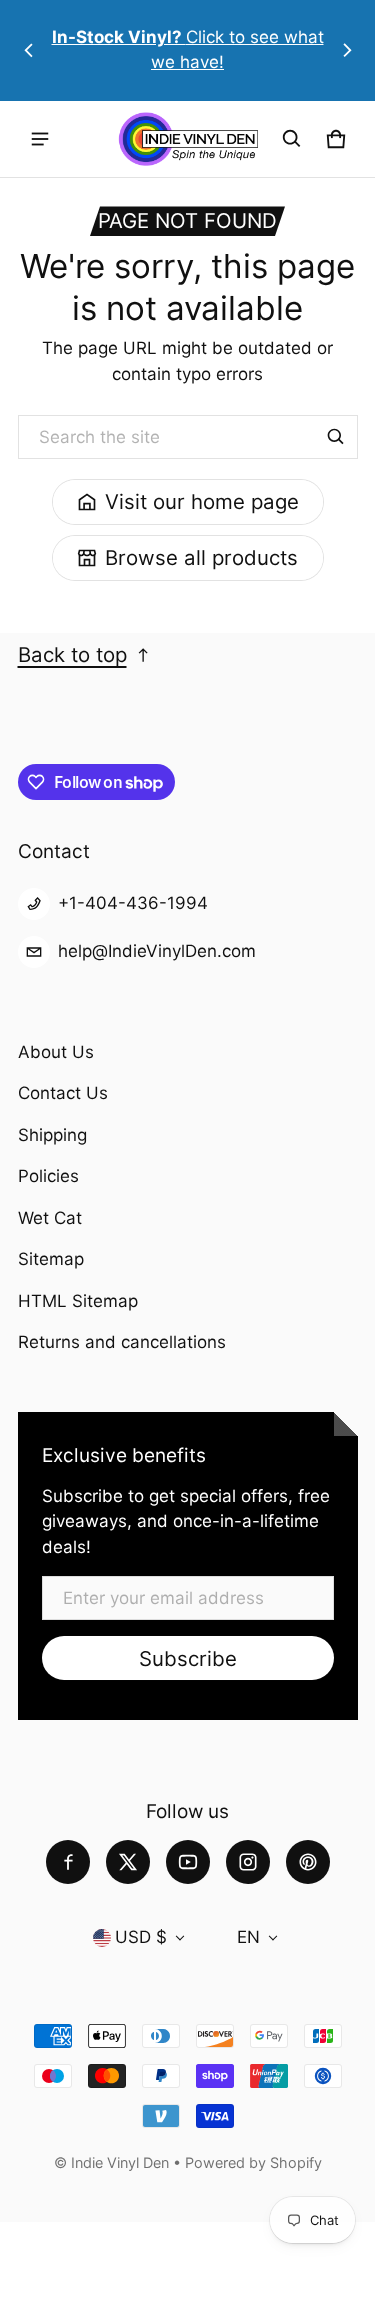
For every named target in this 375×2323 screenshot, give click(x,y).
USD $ (141, 1937)
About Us (56, 1052)
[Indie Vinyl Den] (188, 139)
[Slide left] (29, 50)
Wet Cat (50, 1218)
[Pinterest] (308, 1862)
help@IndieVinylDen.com (157, 951)
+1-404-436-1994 (133, 903)
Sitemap (51, 1259)
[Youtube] (188, 1862)
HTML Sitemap (78, 1301)
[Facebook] (68, 1862)
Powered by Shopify (253, 2162)
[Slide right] (347, 50)
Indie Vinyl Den (122, 2162)
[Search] (336, 437)
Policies (48, 1176)
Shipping (52, 1135)
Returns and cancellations (122, 1342)
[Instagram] (248, 1862)
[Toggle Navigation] (40, 139)
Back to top (72, 654)
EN (248, 1937)
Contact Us (63, 1093)
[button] (292, 139)
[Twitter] (128, 1862)
